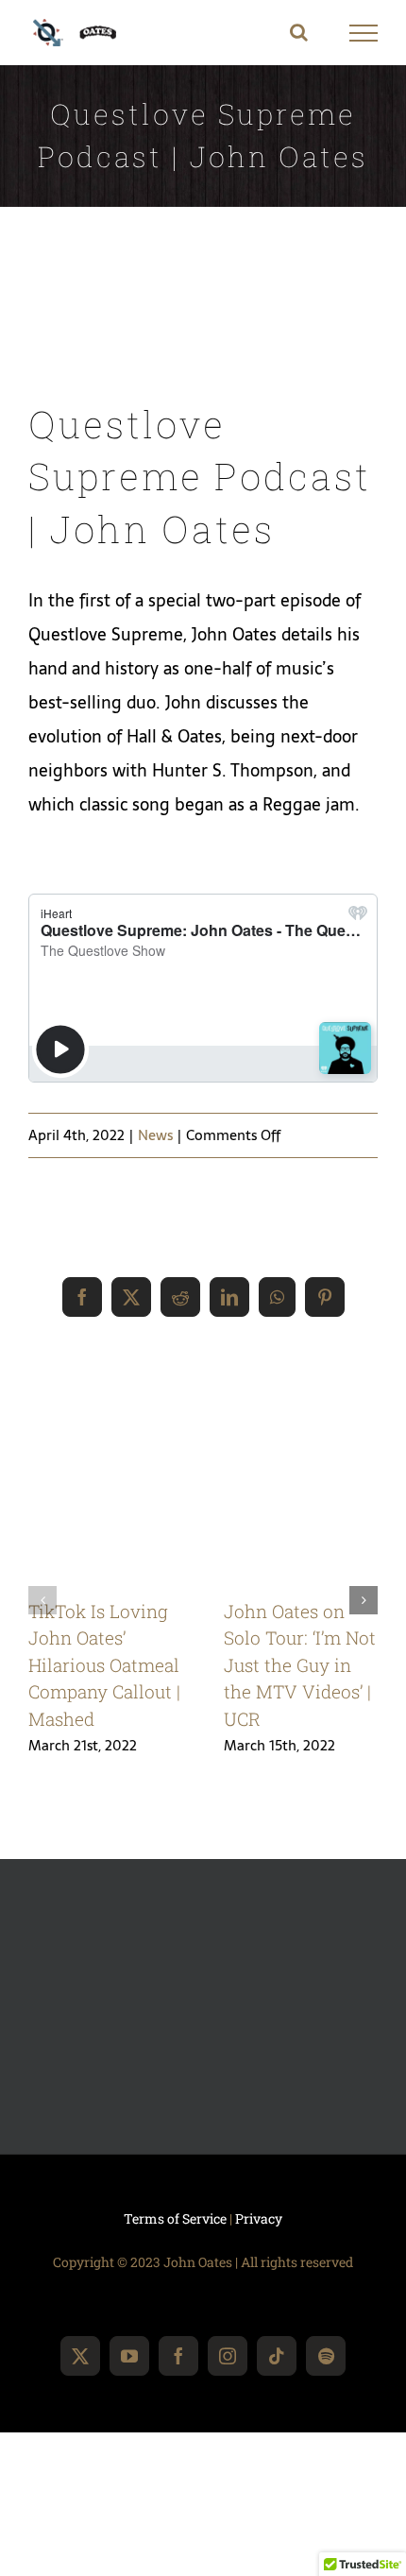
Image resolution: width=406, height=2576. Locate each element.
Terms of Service (175, 2218)
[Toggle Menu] (364, 33)
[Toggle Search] (299, 32)
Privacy (259, 2218)
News (155, 1135)
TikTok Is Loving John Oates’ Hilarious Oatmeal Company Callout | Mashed (104, 1665)
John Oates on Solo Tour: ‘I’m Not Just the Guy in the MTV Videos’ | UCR (300, 1665)
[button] (42, 1600)
